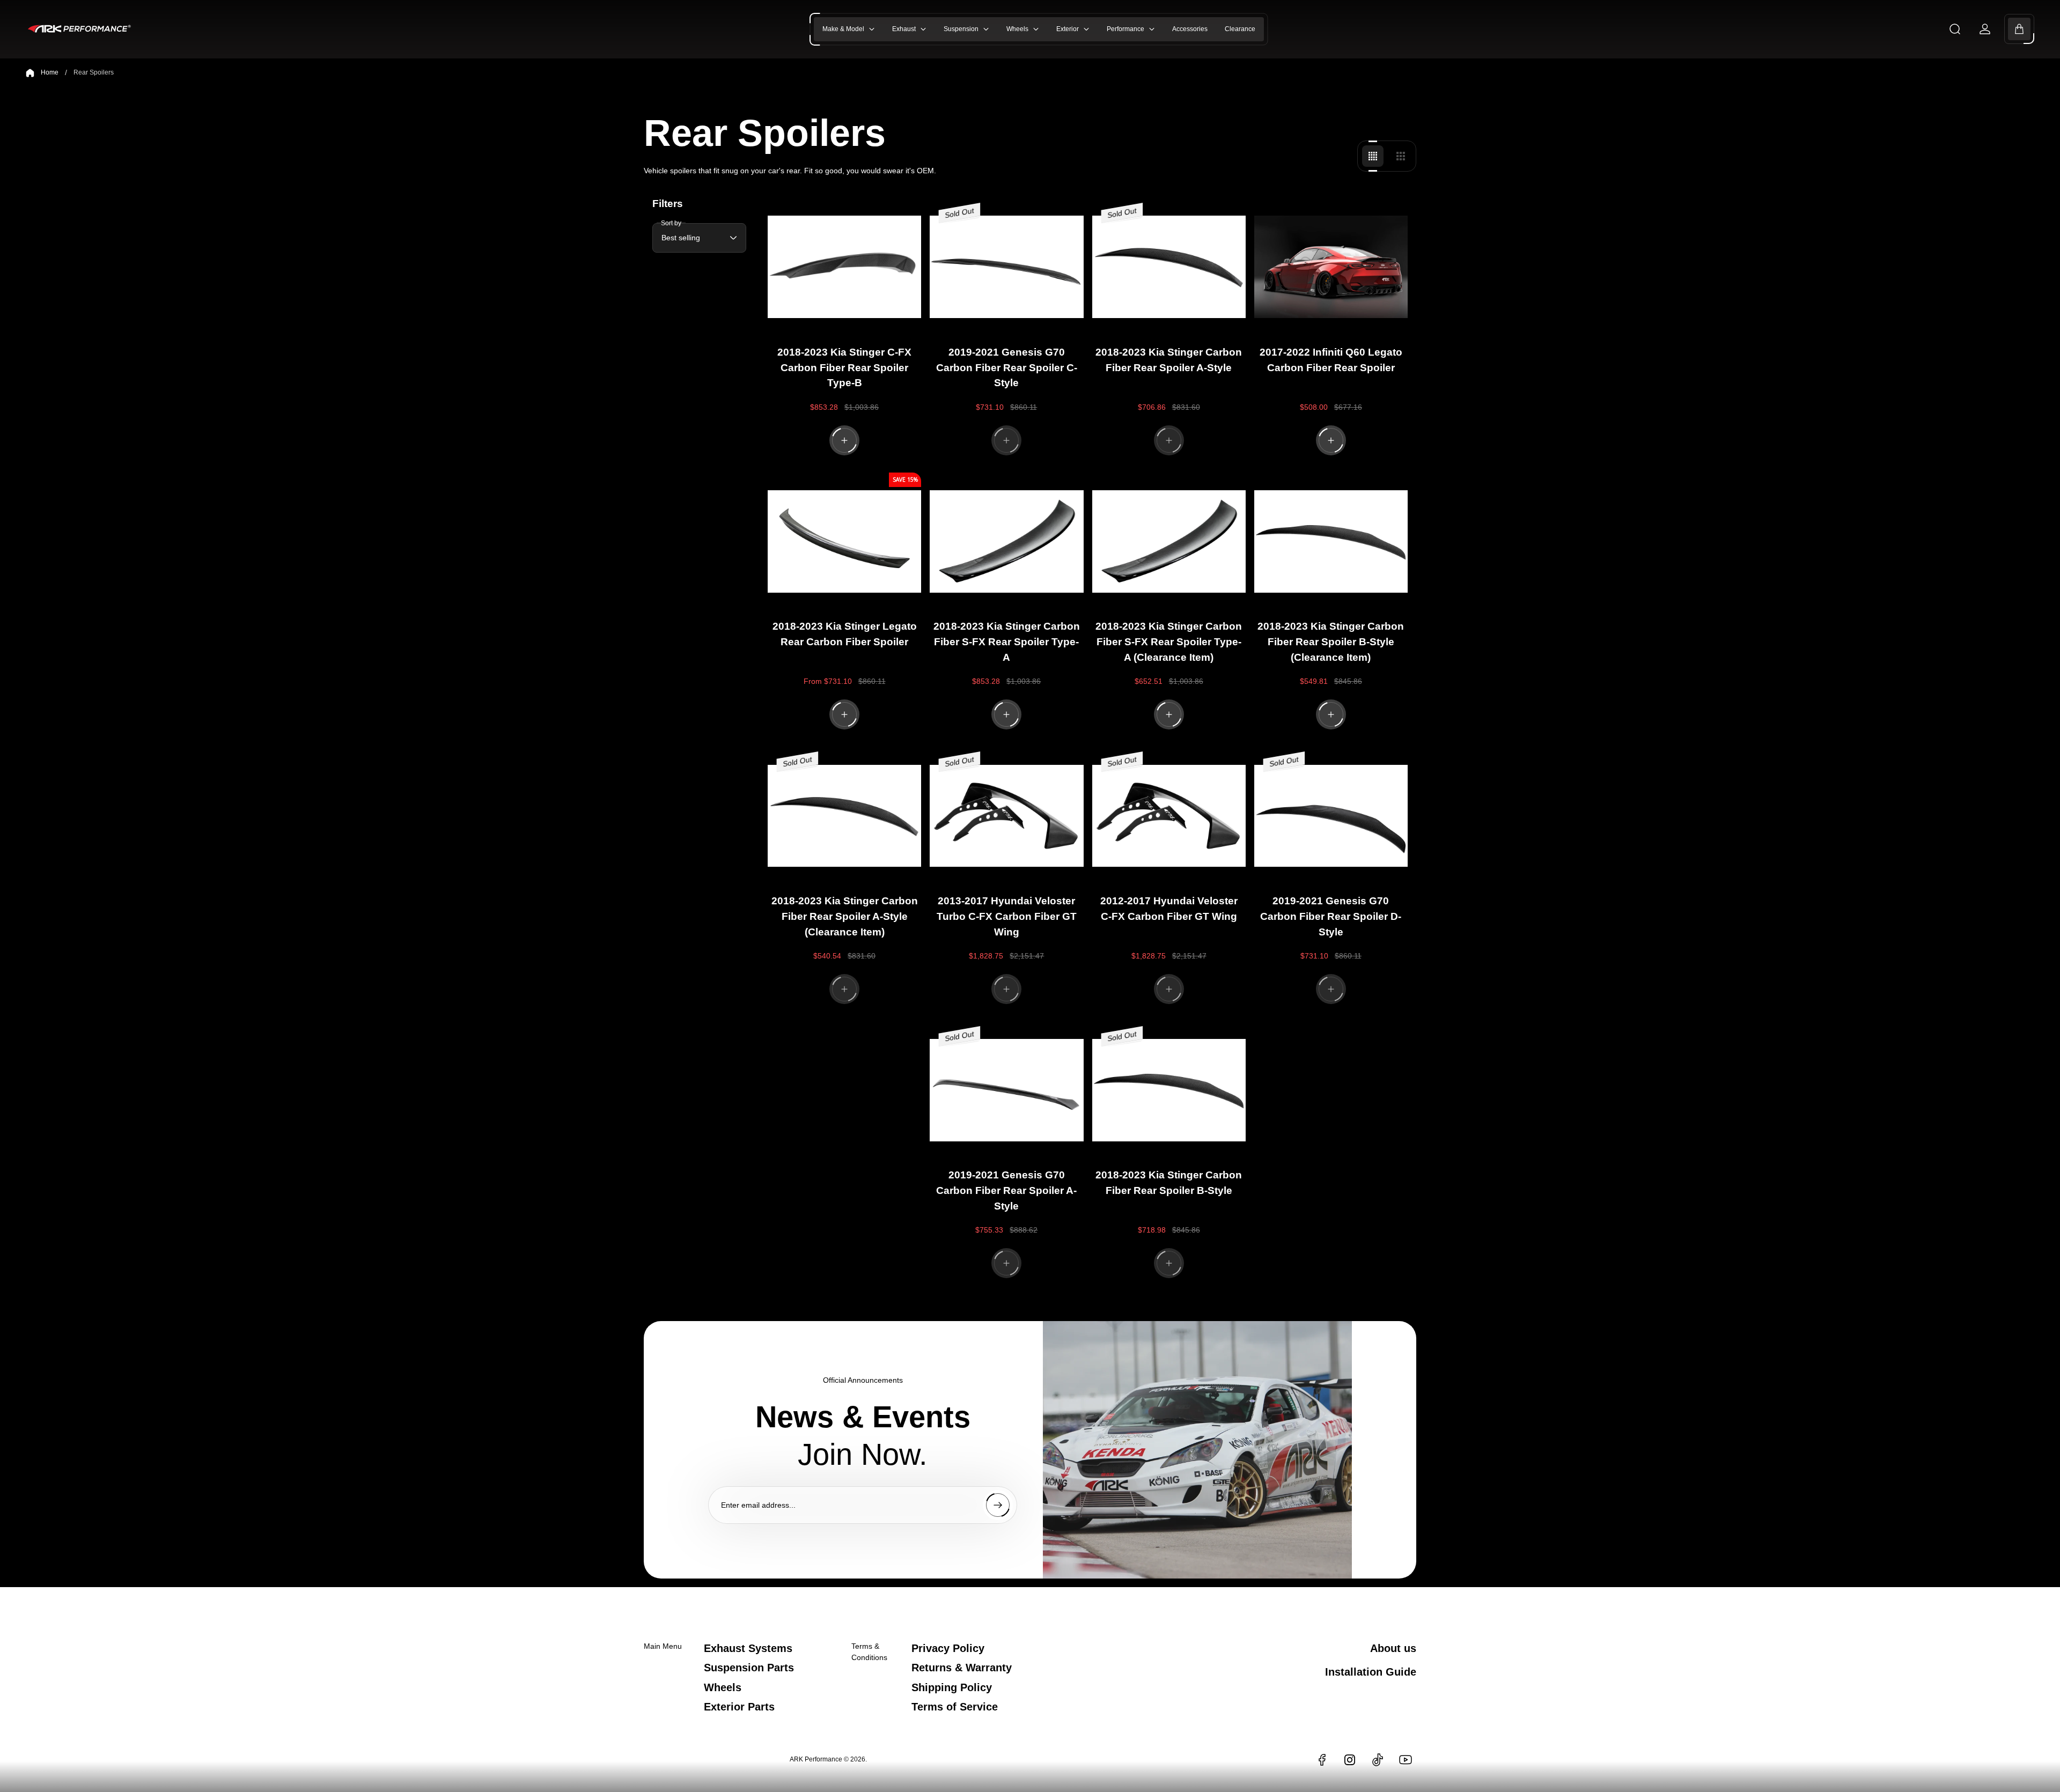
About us (1393, 1648)
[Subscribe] (998, 1505)
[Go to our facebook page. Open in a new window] (1322, 1760)
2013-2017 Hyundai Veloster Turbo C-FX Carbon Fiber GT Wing (1007, 916)
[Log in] (1985, 29)
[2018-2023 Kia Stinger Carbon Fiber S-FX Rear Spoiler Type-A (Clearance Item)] (1169, 542)
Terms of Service (955, 1707)
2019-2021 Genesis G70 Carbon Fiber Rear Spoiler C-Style (1007, 368)
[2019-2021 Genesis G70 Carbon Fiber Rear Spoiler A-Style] (1006, 1090)
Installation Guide (1371, 1672)
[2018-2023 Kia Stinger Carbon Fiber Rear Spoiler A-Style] (1169, 267)
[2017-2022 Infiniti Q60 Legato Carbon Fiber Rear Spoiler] (1331, 267)
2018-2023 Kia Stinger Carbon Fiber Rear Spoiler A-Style (1169, 360)
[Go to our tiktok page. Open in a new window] (1378, 1760)
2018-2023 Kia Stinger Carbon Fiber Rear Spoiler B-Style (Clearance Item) (1331, 642)
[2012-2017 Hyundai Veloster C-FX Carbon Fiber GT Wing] (1169, 816)
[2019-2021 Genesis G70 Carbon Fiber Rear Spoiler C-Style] (1006, 267)
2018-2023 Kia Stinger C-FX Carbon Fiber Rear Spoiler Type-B (844, 368)
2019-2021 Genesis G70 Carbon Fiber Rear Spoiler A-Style (1006, 1190)
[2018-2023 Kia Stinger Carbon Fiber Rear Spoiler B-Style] (1169, 1090)
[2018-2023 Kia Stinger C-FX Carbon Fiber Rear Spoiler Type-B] (844, 267)
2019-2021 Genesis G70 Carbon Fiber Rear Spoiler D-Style (1331, 916)
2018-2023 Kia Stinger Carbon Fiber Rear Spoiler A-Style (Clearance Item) (845, 916)
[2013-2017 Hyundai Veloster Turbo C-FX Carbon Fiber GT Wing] (1006, 816)
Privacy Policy (948, 1648)
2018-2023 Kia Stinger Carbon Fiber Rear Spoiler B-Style (1169, 1183)
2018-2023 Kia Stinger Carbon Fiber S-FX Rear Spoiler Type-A (1007, 642)
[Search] (1955, 29)
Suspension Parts (749, 1668)
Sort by (671, 223)
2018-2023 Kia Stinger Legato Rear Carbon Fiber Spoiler (845, 634)
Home (50, 72)
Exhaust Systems (748, 1648)
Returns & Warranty (962, 1668)
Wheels (723, 1687)
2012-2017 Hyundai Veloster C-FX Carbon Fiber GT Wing (1169, 909)
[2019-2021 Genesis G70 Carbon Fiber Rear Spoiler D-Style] (1331, 816)
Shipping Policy (952, 1687)
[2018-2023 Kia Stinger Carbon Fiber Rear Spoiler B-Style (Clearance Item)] (1331, 542)
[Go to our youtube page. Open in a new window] (1406, 1760)
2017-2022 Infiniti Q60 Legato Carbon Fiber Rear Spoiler (1331, 360)
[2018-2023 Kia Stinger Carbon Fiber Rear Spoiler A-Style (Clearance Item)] (844, 816)
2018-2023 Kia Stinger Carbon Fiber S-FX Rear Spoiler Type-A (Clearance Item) (1169, 642)
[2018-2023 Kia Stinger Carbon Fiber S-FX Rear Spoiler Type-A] (1006, 542)
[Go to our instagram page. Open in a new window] (1350, 1760)
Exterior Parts (739, 1707)
